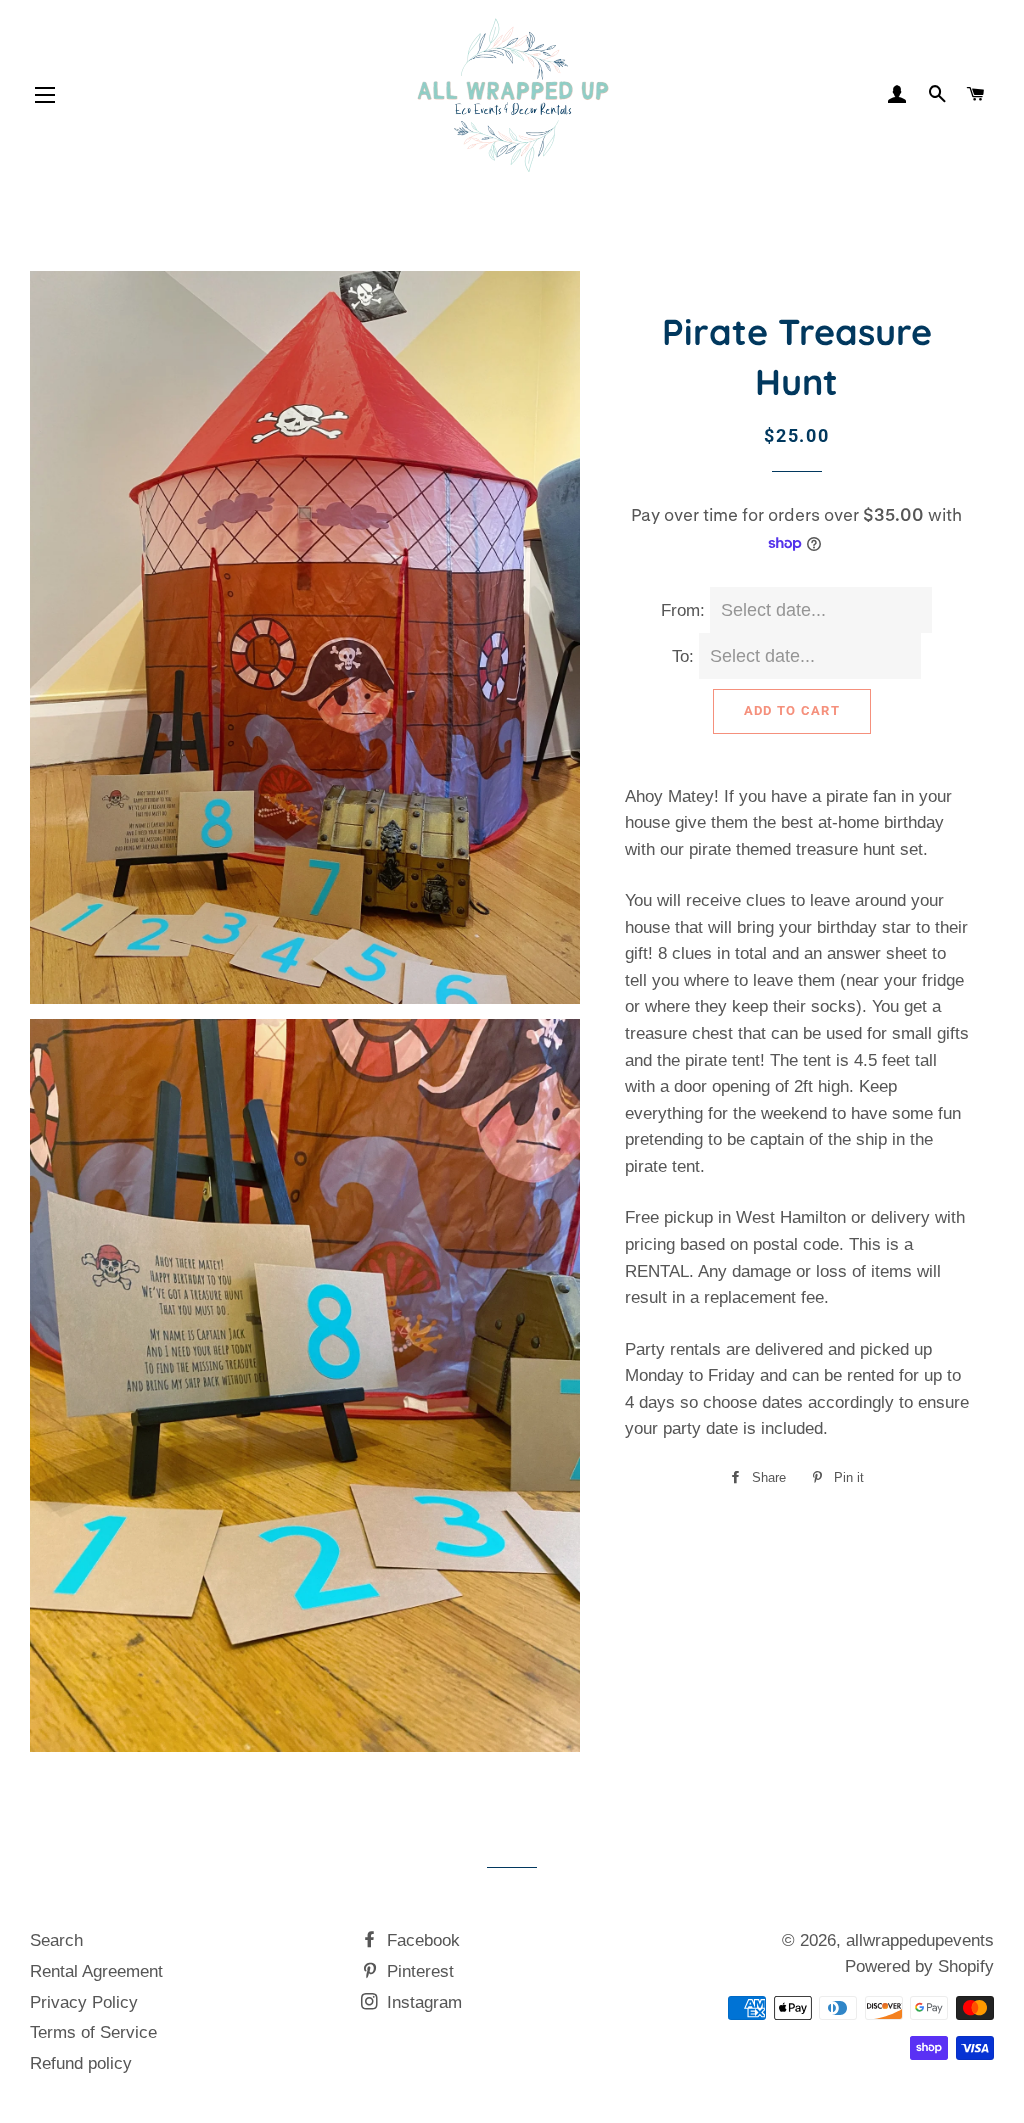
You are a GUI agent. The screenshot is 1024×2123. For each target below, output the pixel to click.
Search (56, 1940)
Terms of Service (93, 2032)
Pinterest (418, 1971)
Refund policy (81, 2063)
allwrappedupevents (920, 1940)
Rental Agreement (96, 1971)
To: (683, 656)
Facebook (421, 1940)
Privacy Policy (84, 2002)
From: (683, 610)
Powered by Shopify (919, 1966)
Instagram (422, 2002)
